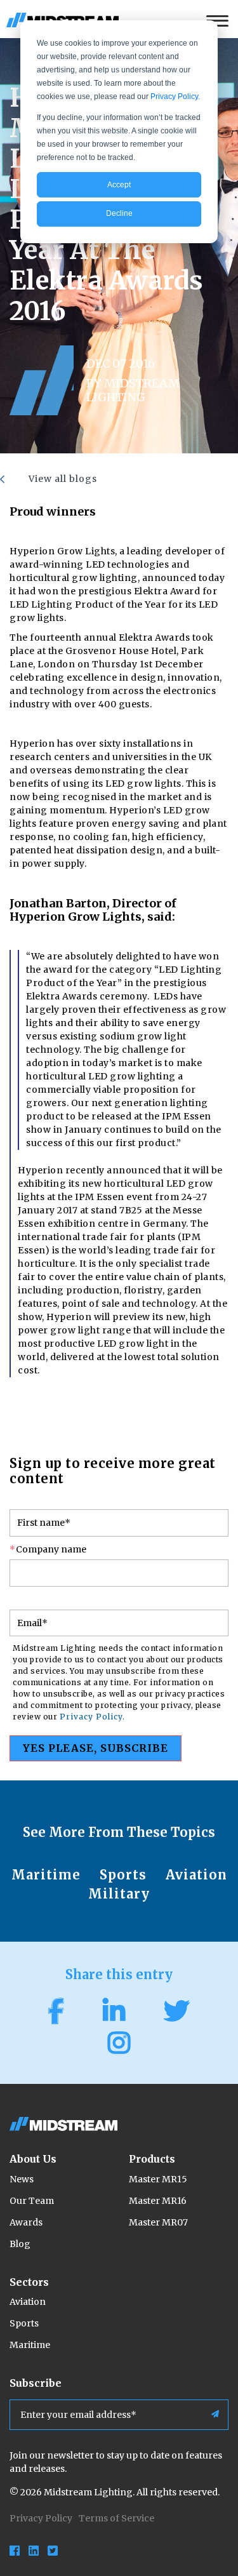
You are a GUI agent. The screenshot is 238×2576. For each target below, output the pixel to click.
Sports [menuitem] (24, 2323)
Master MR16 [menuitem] (158, 2201)
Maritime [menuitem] (30, 2345)
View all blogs (63, 479)
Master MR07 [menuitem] (158, 2222)
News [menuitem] (22, 2179)
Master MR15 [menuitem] (158, 2179)
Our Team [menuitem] (32, 2201)
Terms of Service (116, 2518)
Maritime (46, 1875)
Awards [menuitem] (26, 2222)
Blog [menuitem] (20, 2244)
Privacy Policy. (175, 97)
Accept (119, 185)
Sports (123, 1875)
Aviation (196, 1875)
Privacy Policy (41, 2518)
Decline (119, 213)
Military (119, 1894)
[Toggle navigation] (221, 19)
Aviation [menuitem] (28, 2302)
